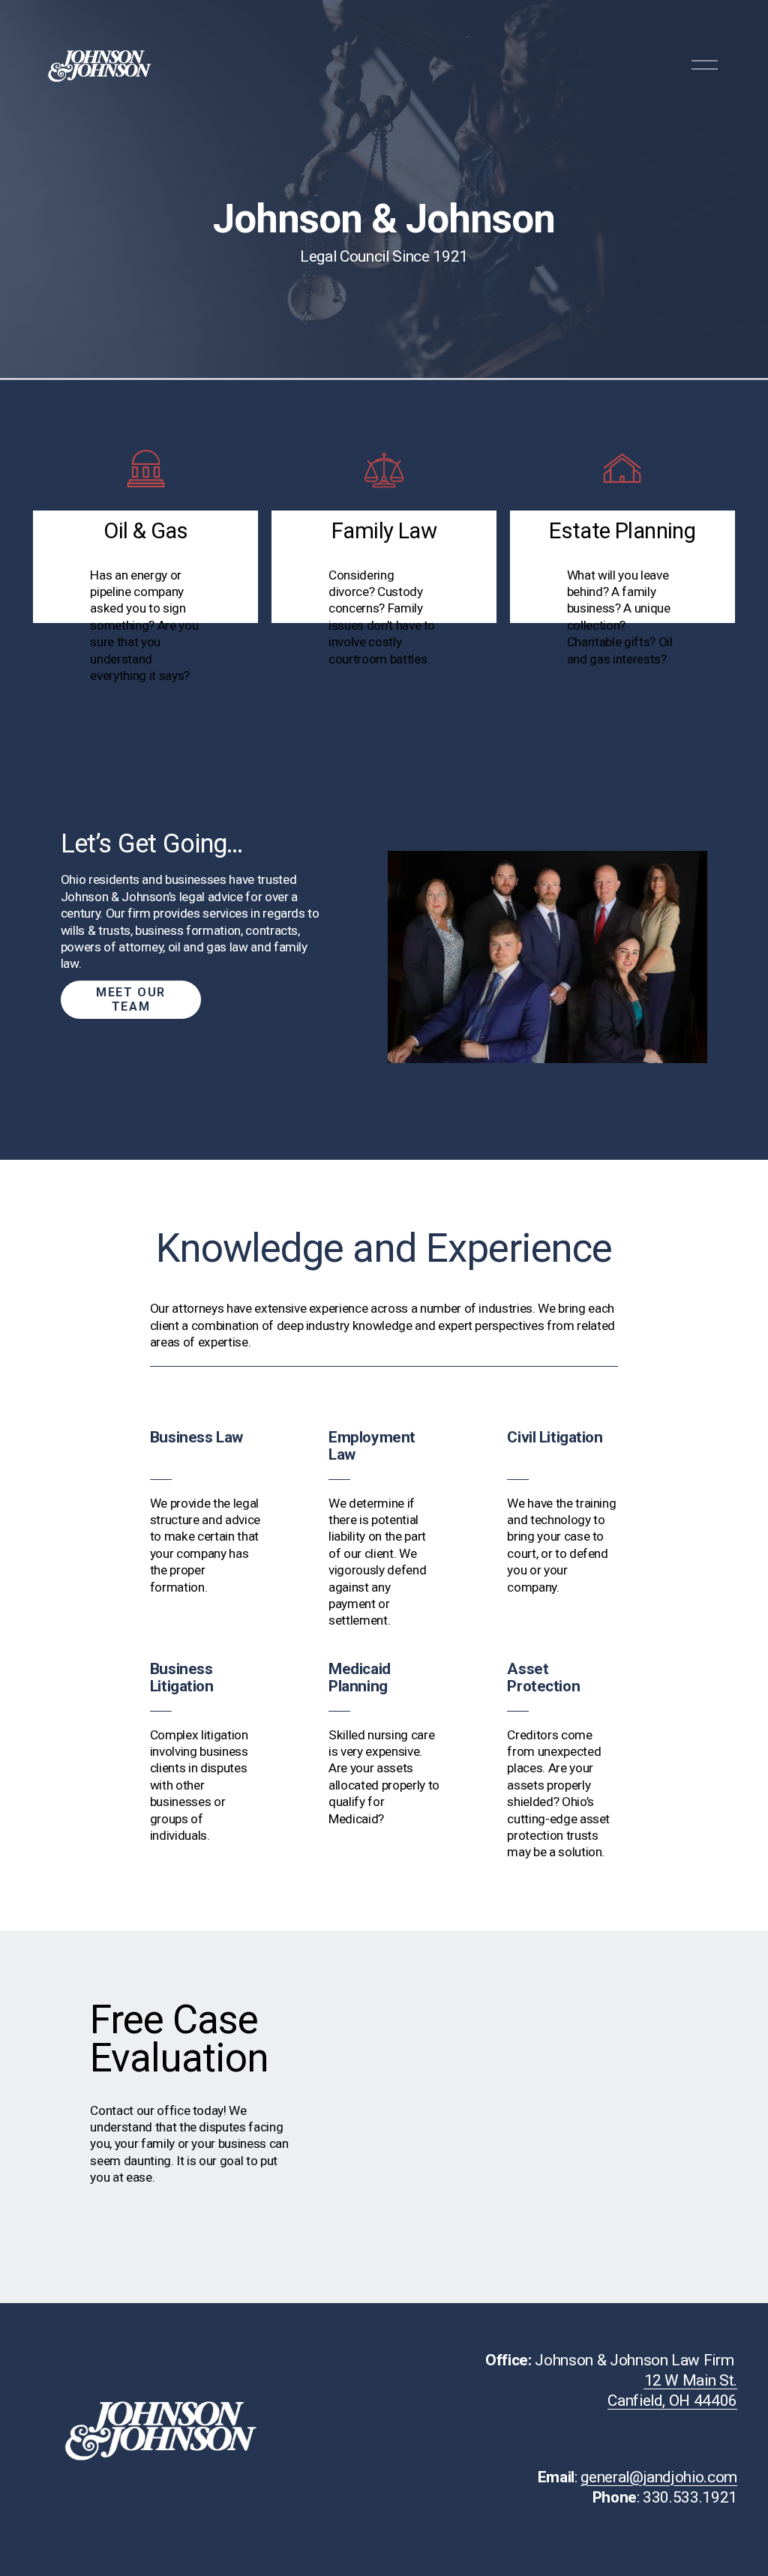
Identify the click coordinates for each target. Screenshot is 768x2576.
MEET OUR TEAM (131, 999)
